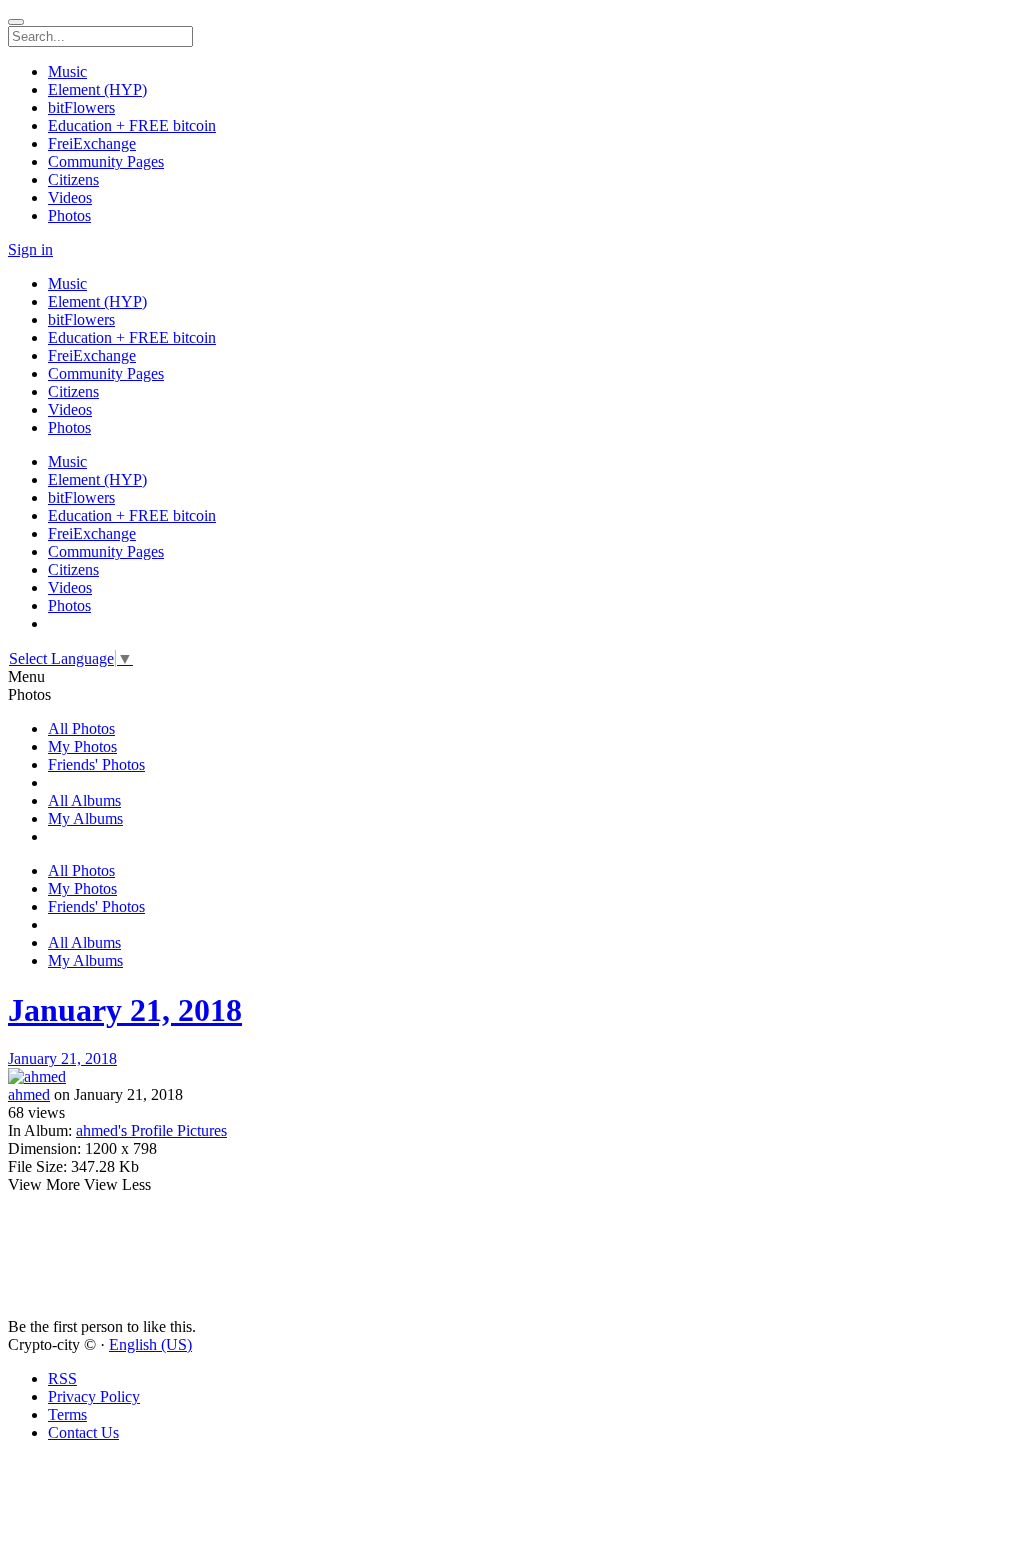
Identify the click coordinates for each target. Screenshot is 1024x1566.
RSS (62, 1378)
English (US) (150, 1344)
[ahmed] (512, 1077)
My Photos (82, 746)
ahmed (29, 1094)
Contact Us (83, 1432)
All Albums (84, 800)
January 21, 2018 (125, 1010)
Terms (67, 1414)
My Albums (85, 818)
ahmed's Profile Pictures (151, 1130)
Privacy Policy (94, 1396)
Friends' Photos (96, 764)
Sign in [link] (30, 249)
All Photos (81, 728)
